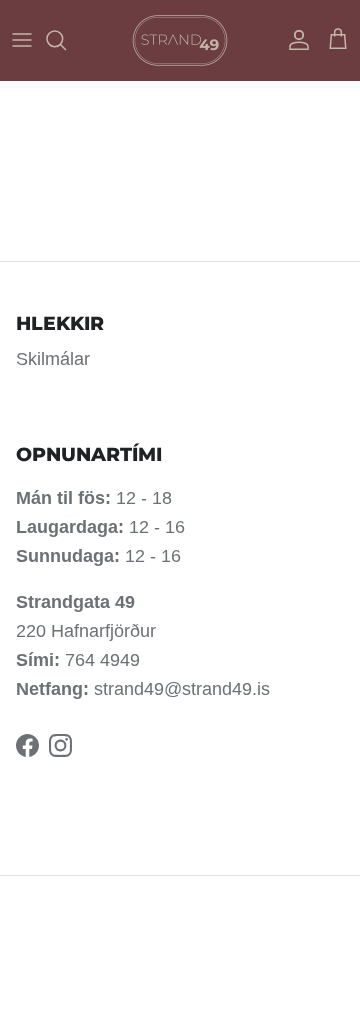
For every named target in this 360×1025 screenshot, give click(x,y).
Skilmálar (53, 359)
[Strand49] (180, 40)
